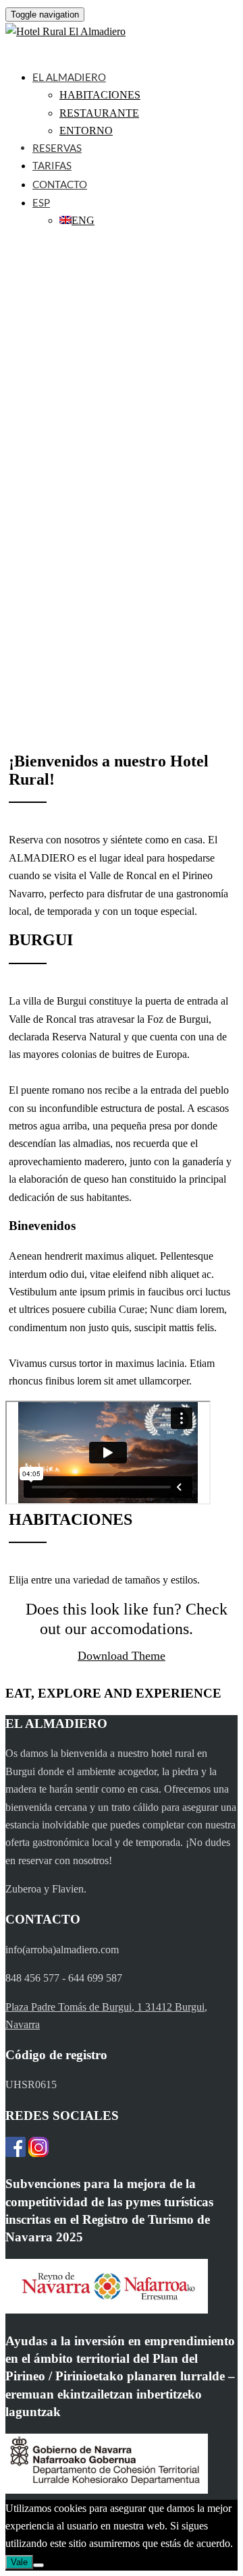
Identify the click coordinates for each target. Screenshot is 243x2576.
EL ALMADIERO (69, 77)
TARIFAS (52, 165)
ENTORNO (86, 131)
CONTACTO (60, 184)
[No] (38, 2565)
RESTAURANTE (99, 113)
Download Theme (122, 1656)
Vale (19, 2562)
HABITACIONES (100, 95)
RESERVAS (57, 148)
